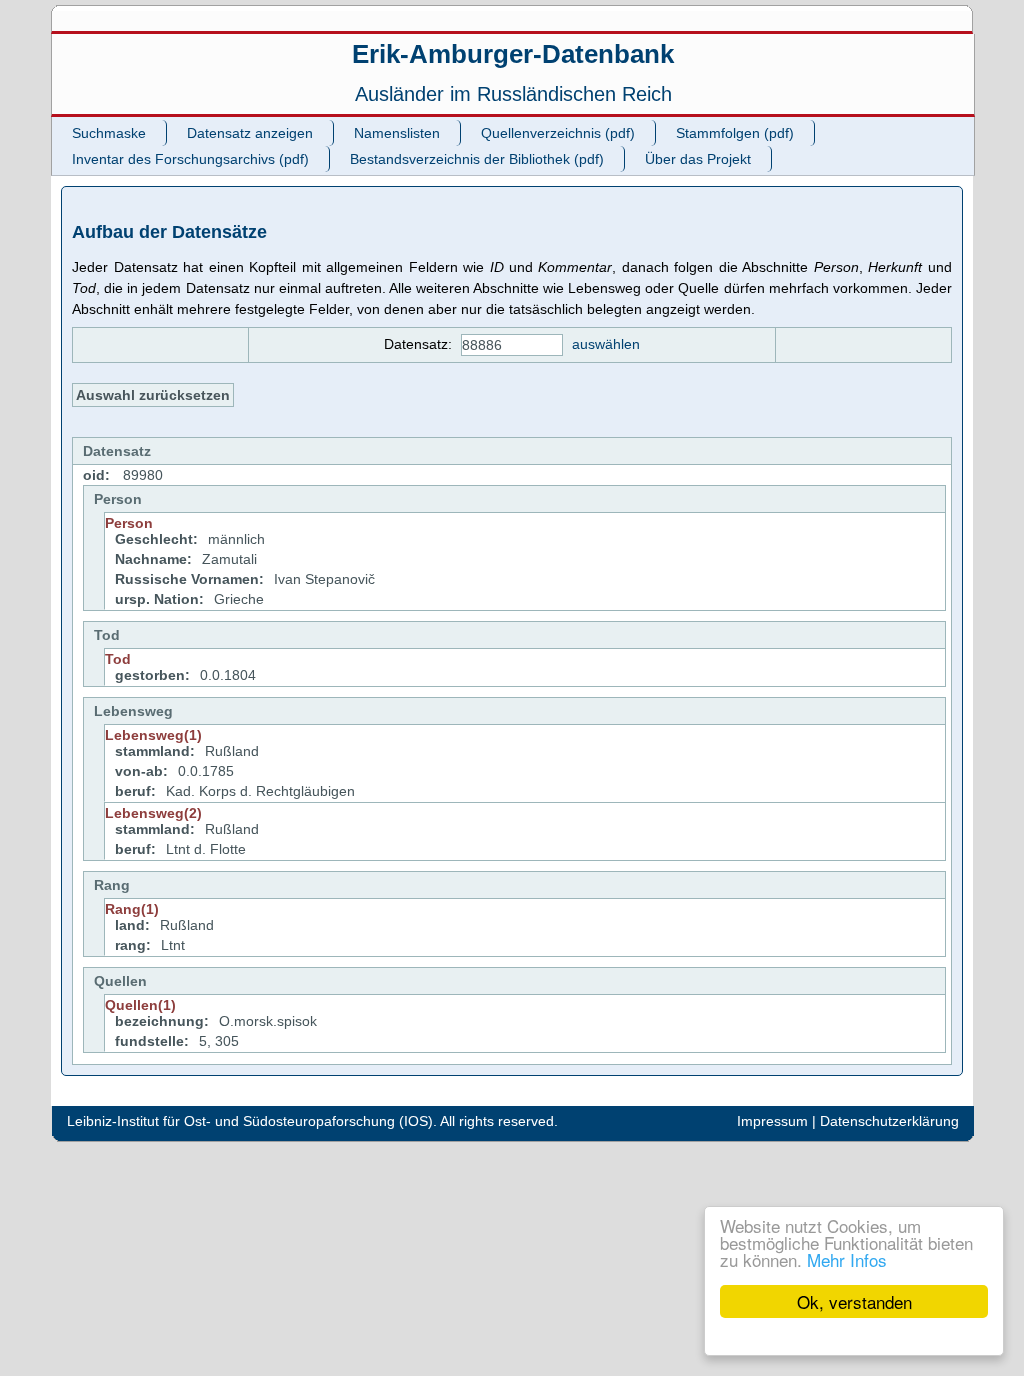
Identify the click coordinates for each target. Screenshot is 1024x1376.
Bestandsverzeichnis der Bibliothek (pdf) (477, 159)
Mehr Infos (847, 1259)
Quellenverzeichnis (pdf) (558, 133)
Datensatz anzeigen (250, 133)
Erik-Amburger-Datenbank (513, 54)
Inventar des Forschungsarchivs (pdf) (190, 159)
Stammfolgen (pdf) (735, 133)
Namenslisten (397, 133)
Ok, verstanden (854, 1301)
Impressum (772, 1121)
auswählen (606, 344)
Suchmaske (109, 133)
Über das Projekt (698, 159)
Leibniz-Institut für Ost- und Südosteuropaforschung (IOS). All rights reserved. (312, 1121)
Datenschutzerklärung (889, 1121)
